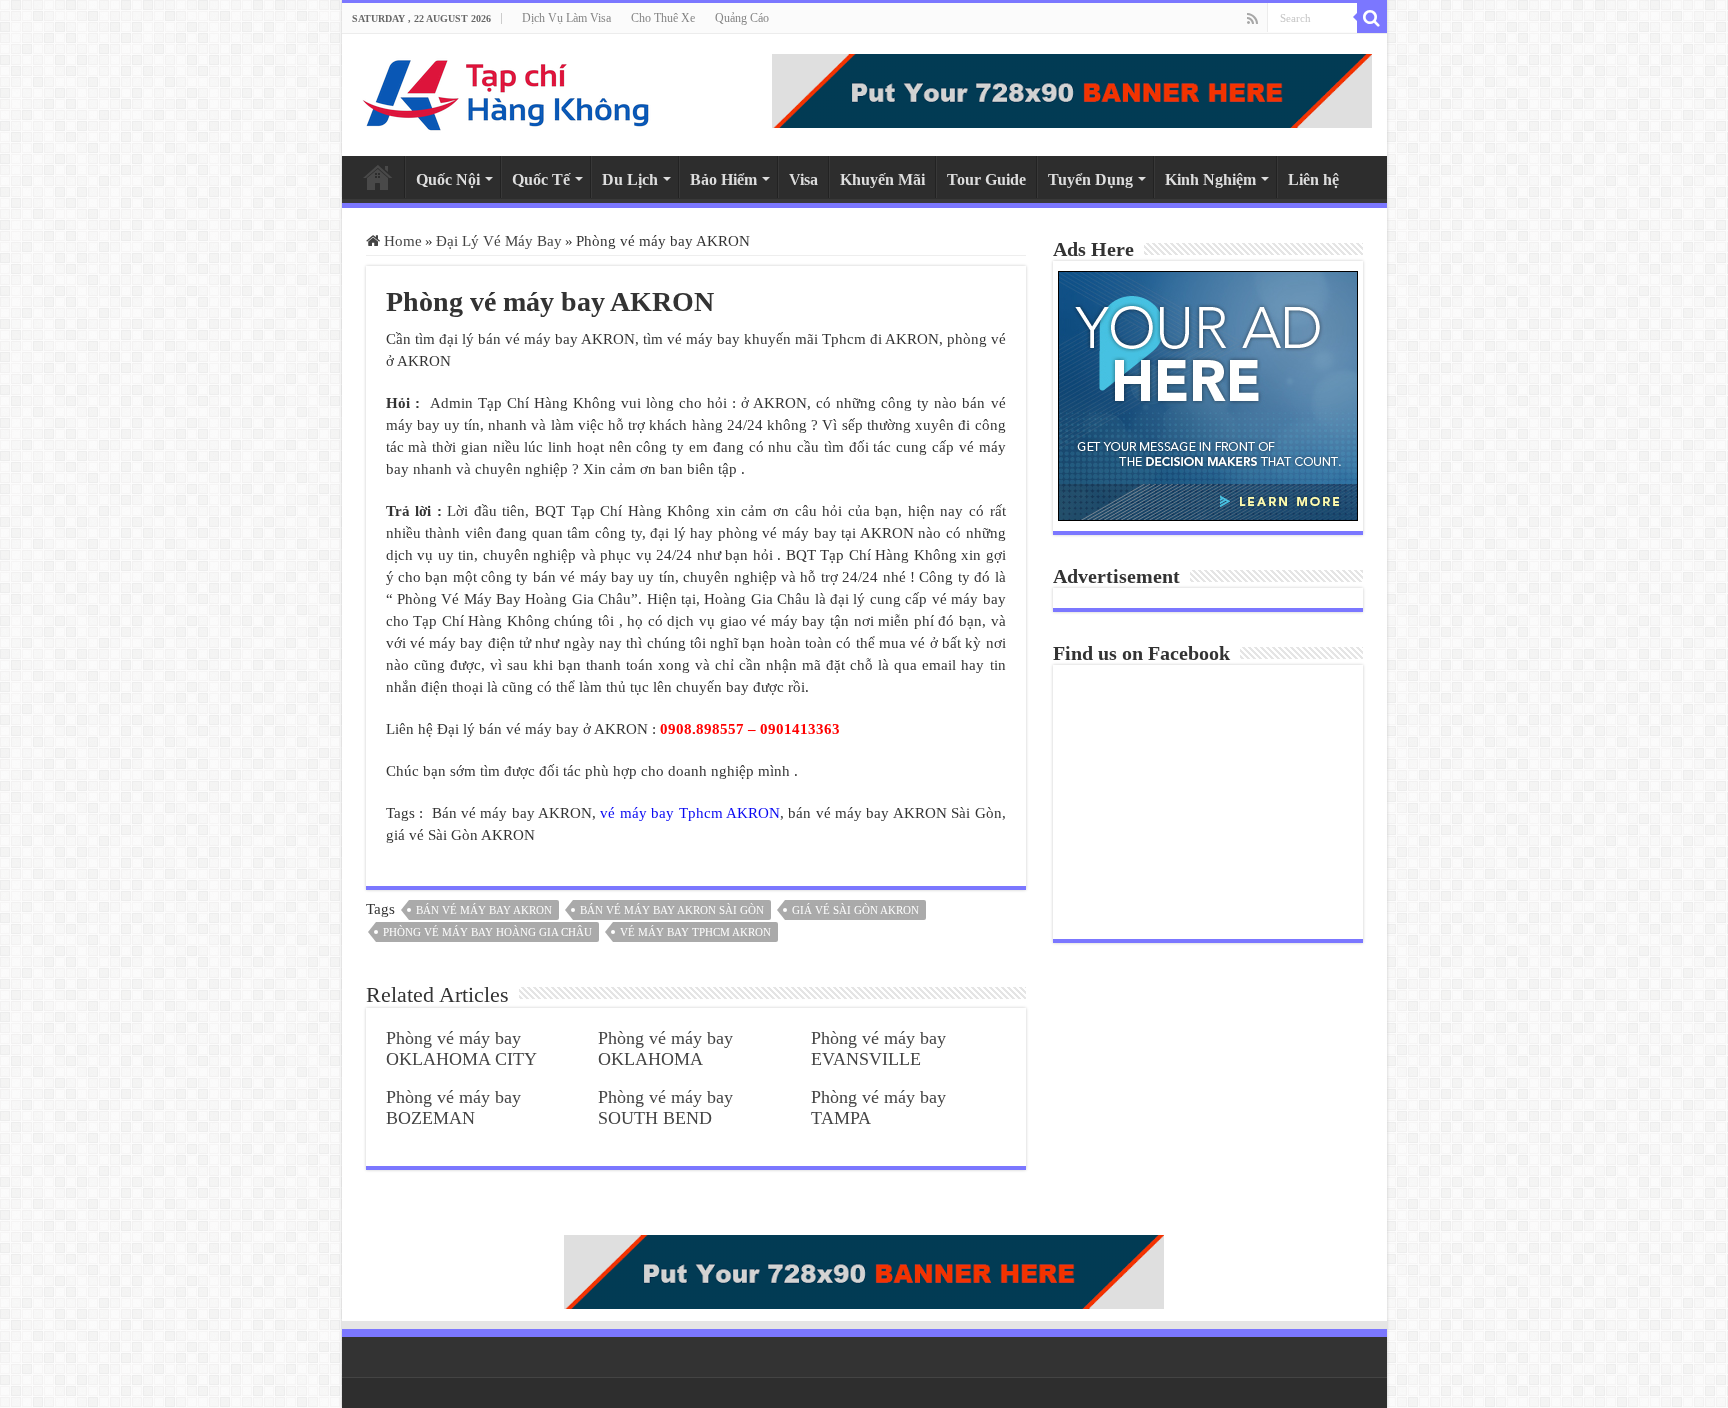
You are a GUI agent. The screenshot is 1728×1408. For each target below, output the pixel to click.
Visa (803, 179)
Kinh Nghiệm (1210, 179)
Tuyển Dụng (1090, 179)
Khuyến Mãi (882, 179)
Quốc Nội (448, 179)
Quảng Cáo (742, 18)
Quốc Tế (541, 179)
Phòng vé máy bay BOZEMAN (453, 1107)
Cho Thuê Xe (663, 18)
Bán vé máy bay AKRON (484, 910)
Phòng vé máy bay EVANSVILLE (878, 1048)
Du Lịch (630, 179)
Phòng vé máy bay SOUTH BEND (665, 1107)
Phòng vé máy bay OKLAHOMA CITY (461, 1048)
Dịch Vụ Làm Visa (566, 18)
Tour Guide (986, 179)
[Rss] (1252, 19)
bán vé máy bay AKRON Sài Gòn (672, 910)
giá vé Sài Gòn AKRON (855, 910)
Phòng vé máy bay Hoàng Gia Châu (487, 932)
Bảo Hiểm (723, 179)
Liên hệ (1313, 179)
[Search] (1372, 18)
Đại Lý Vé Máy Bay (499, 241)
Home (378, 177)
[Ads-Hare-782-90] (1072, 89)
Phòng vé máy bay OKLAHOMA (665, 1048)
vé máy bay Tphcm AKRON (689, 813)
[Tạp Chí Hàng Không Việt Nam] (507, 90)
